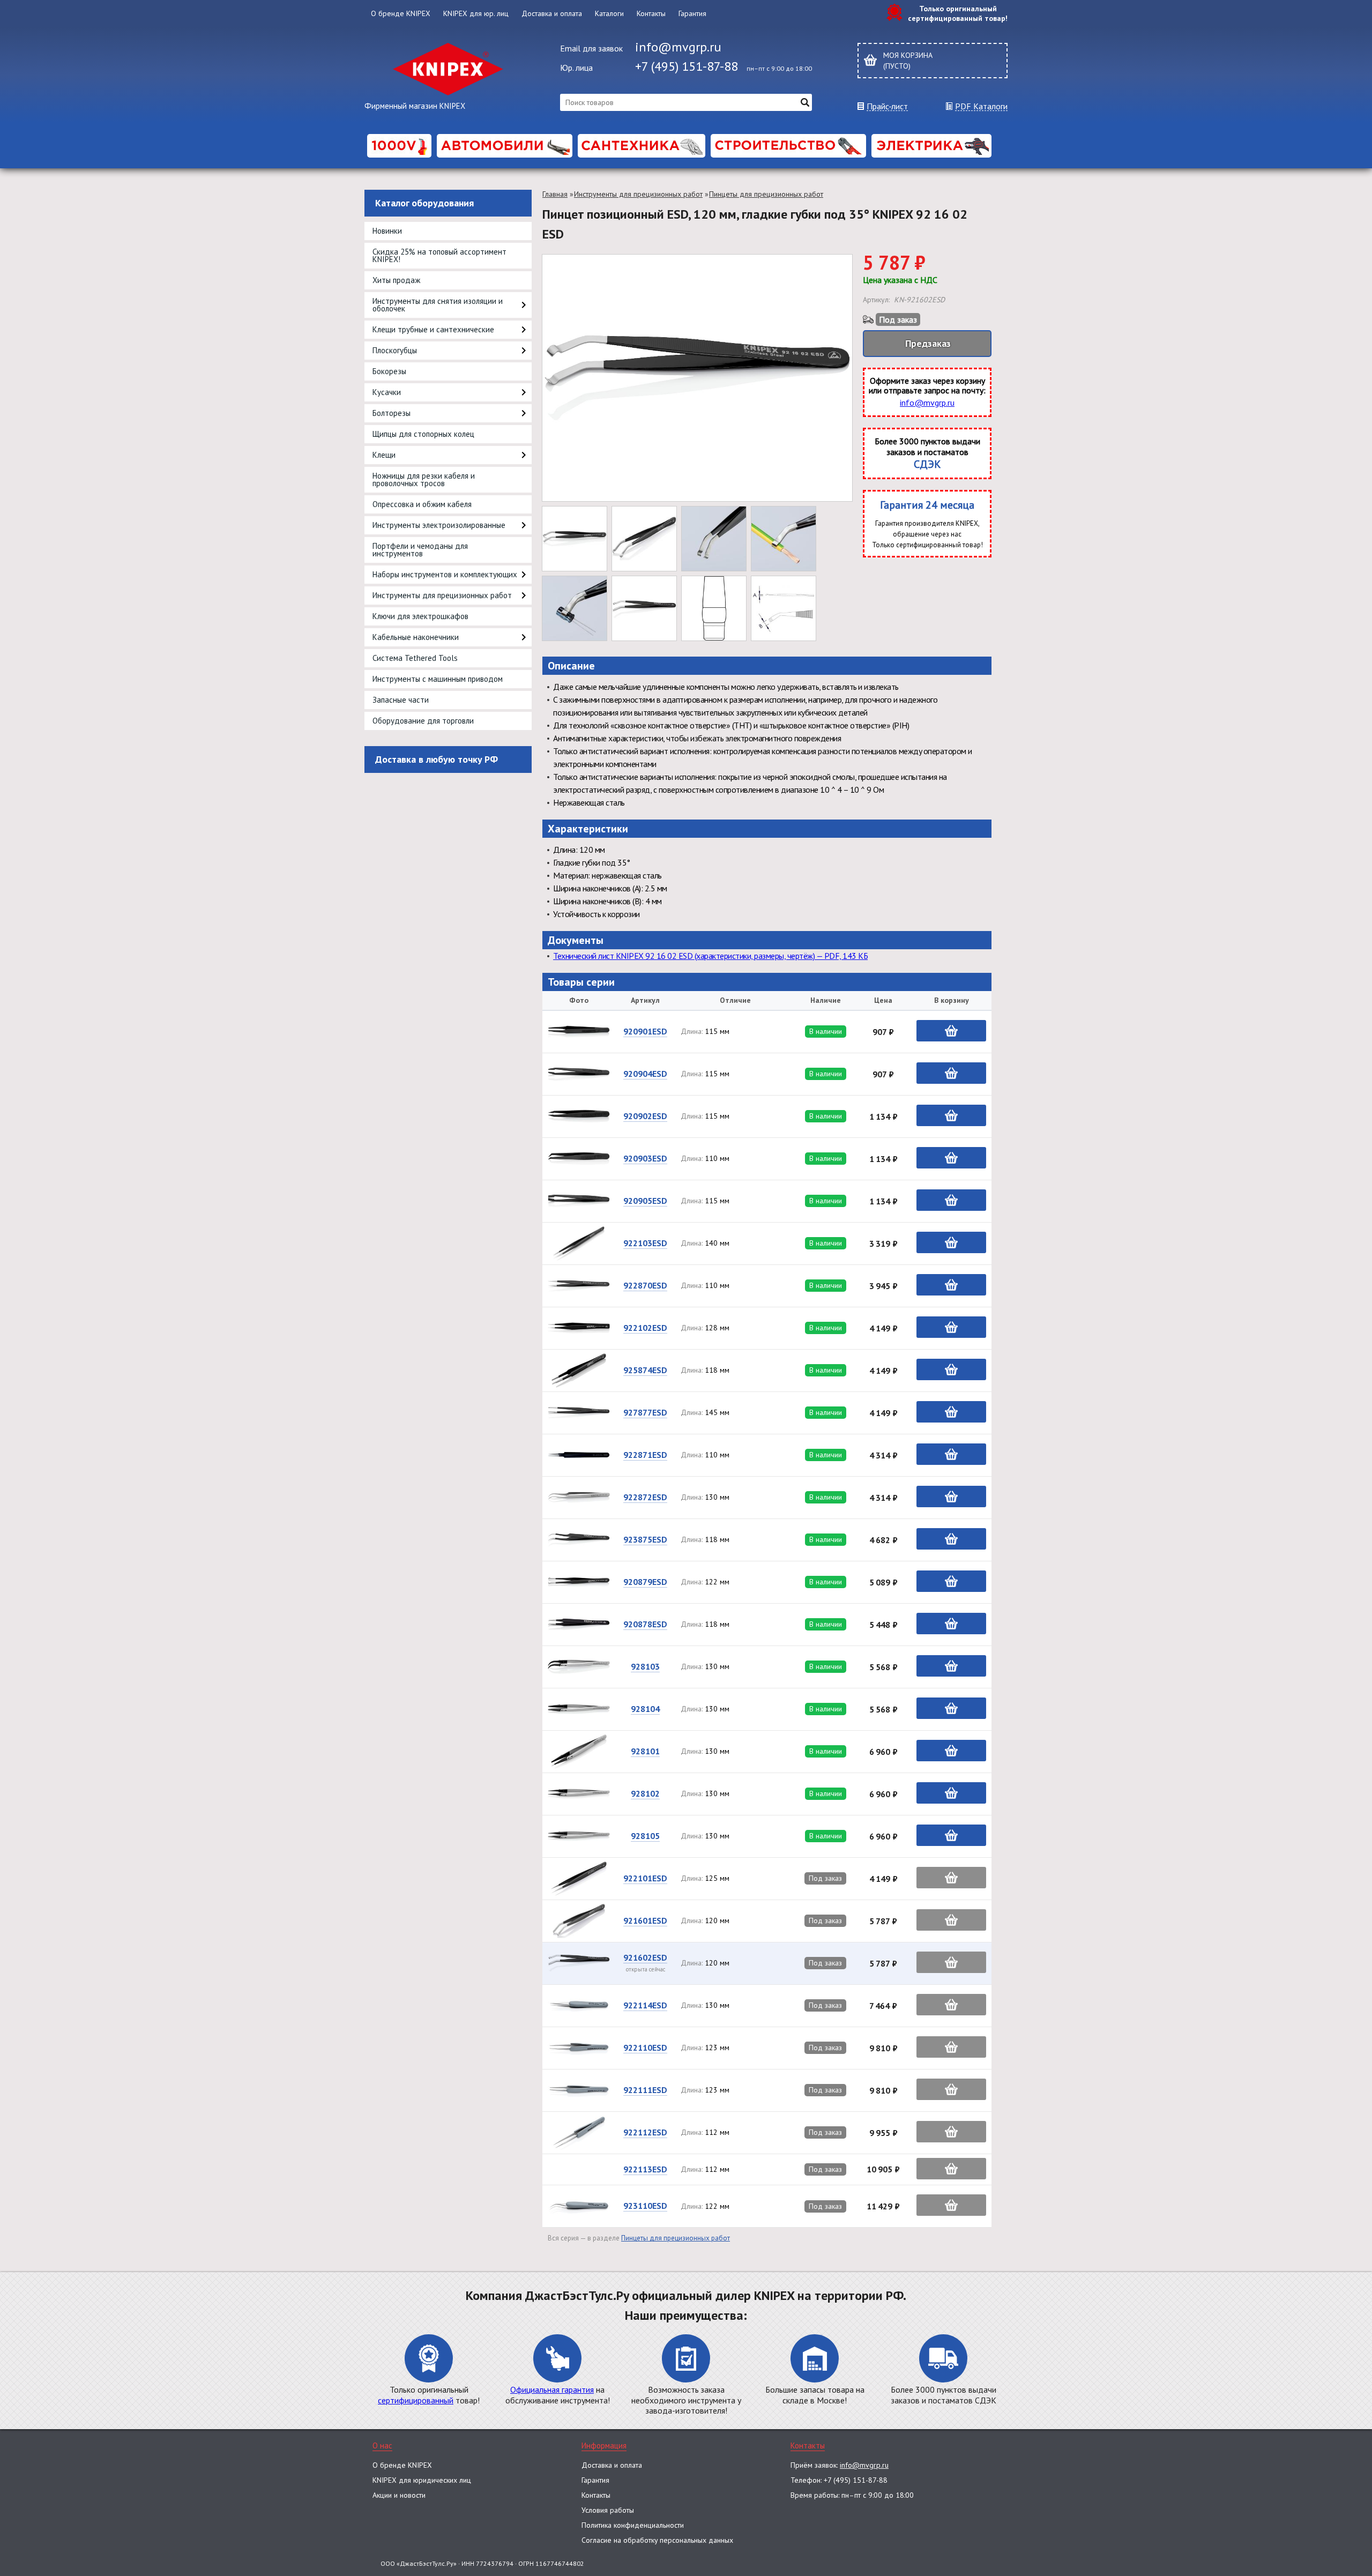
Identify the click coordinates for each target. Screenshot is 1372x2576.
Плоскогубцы (395, 350)
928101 (645, 1751)
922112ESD (645, 2132)
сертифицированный (416, 2400)
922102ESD (645, 1328)
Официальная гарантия (552, 2389)
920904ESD (645, 1074)
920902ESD (645, 1116)
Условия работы (608, 2510)
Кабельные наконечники (416, 637)
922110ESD (645, 2048)
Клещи (384, 455)
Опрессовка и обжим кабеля (422, 504)
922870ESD (645, 1285)
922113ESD (645, 2169)
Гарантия (692, 13)
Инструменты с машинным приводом (438, 679)
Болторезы (392, 413)
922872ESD (645, 1497)
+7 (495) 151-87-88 (687, 66)
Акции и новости (399, 2495)
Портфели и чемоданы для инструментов (420, 550)
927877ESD (645, 1412)
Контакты (651, 13)
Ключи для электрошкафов (420, 616)
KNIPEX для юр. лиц (476, 13)
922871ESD (645, 1455)
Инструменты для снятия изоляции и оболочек (438, 305)
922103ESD (645, 1243)
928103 (645, 1666)
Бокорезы (389, 371)
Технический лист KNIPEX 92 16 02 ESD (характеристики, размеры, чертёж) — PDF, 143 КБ (710, 956)
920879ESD (645, 1582)
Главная (555, 194)
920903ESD (645, 1158)
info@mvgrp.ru (678, 47)
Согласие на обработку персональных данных (657, 2540)
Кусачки (387, 392)
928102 (645, 1793)
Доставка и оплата (552, 13)
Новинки (387, 231)
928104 (645, 1709)
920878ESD (645, 1624)
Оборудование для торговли (423, 721)
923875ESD (645, 1539)
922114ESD (645, 2005)
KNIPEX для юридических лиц (422, 2480)
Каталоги (609, 13)
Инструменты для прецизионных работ (442, 595)
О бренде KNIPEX (401, 13)
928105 (645, 1836)
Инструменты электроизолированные (439, 525)
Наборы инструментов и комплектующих (445, 574)
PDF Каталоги (981, 106)
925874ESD (645, 1370)
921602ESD (645, 1957)
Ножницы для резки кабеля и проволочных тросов (424, 479)
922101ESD (645, 1878)
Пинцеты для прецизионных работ (766, 194)
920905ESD (645, 1201)
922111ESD (645, 2090)
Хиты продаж (396, 280)
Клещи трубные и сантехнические (433, 329)
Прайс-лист (887, 106)
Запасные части (401, 700)
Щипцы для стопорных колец (423, 434)
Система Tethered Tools (415, 658)
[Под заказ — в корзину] (951, 1878)
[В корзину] (951, 1031)
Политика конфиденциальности (633, 2525)
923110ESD (645, 2206)
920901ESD (645, 1031)
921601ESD (645, 1920)
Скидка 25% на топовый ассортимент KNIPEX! (439, 255)
